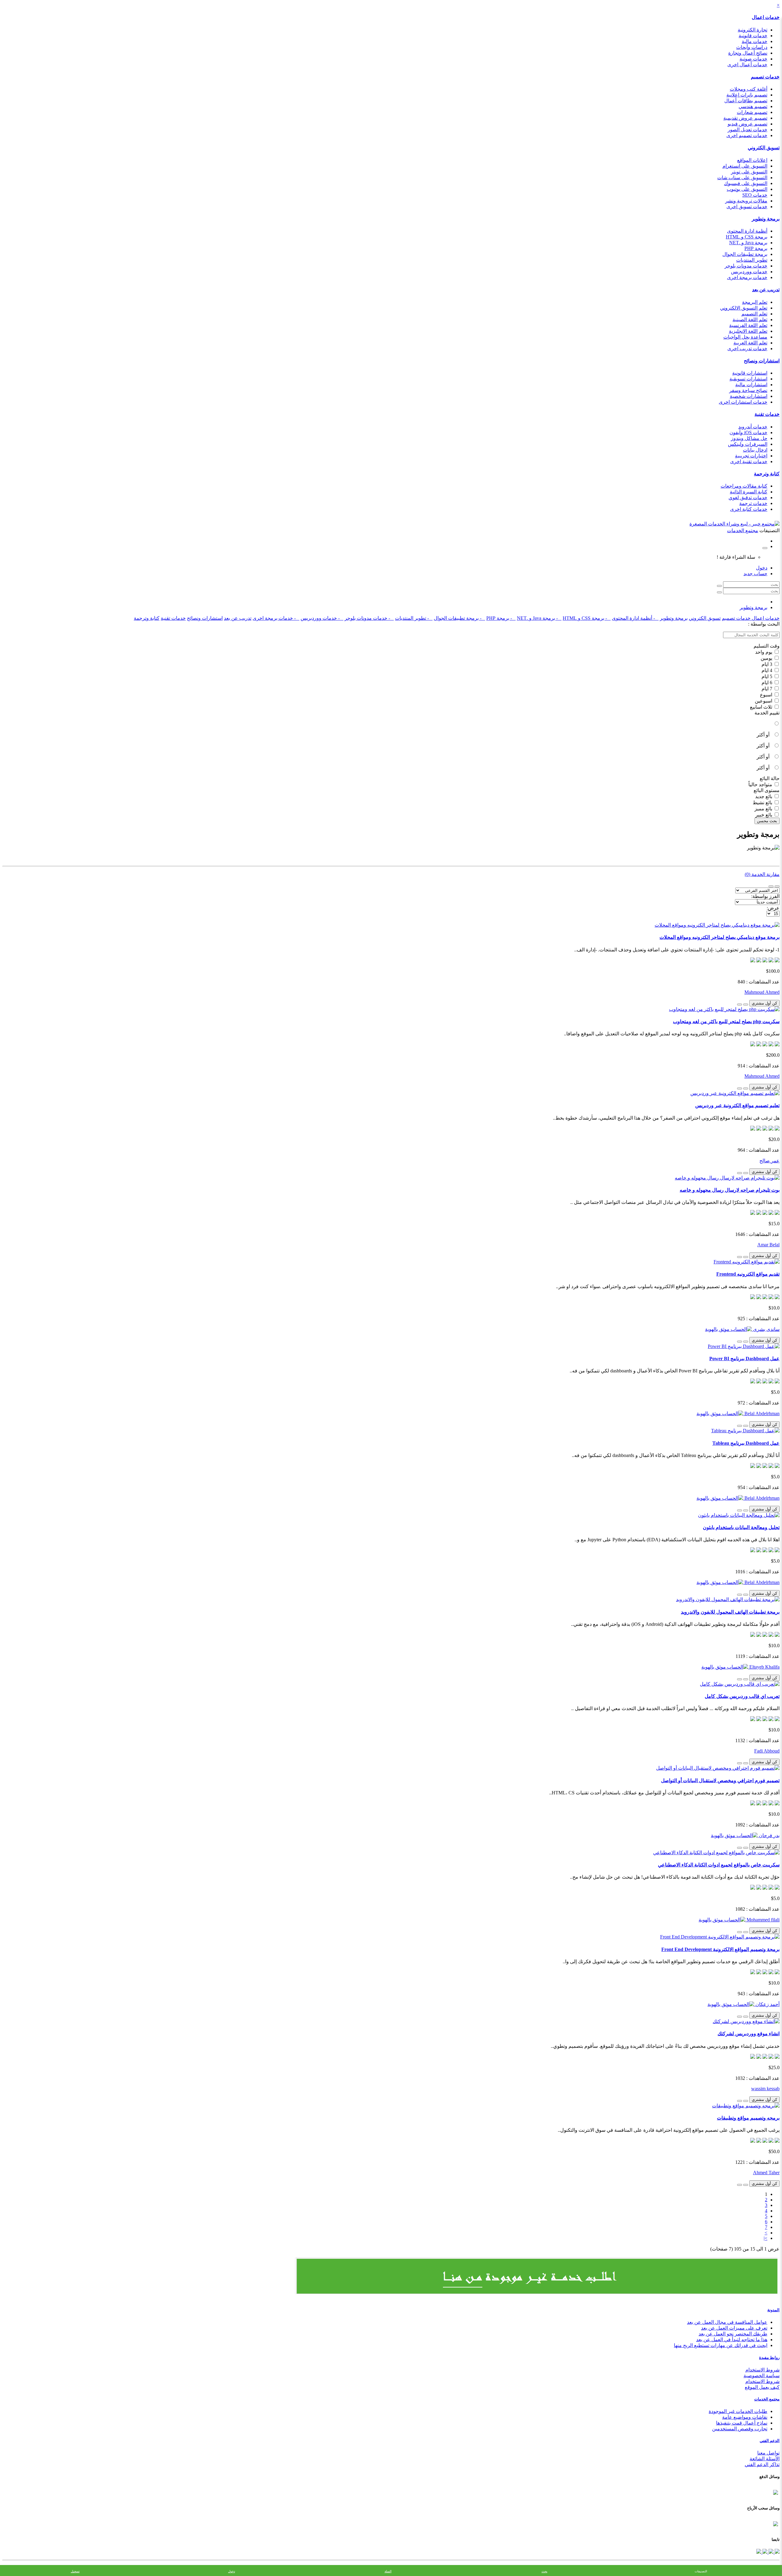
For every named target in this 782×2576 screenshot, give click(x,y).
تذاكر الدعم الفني (762, 2464)
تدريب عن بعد (766, 290)
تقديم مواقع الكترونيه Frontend (748, 1274)
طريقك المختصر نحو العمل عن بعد (733, 2334)
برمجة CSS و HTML (747, 237)
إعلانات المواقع (752, 160)
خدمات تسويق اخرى (747, 207)
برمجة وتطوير (766, 219)
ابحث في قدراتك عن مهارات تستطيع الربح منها (721, 2345)
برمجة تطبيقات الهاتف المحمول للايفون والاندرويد (730, 1612)
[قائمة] (777, 886)
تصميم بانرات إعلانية (747, 95)
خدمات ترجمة (753, 503)
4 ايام (767, 670)
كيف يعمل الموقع (762, 2387)
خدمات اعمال (766, 17)
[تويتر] (770, 2552)
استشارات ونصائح (762, 361)
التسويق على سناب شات (742, 178)
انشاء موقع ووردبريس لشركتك (749, 2034)
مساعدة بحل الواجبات (745, 337)
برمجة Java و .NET (748, 243)
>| (766, 2238)
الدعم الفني (770, 2441)
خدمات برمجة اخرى (747, 277)
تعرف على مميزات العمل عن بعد (734, 2328)
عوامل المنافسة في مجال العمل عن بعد (727, 2322)
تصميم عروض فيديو (747, 124)
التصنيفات (701, 2571)
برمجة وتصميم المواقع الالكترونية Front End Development (720, 1949)
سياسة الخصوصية (762, 2376)
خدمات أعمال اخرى (747, 65)
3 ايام (767, 664)
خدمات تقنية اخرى (749, 461)
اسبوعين (764, 701)
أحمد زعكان (767, 2004)
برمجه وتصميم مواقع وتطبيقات (748, 2118)
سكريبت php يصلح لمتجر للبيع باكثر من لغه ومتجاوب (726, 1021)
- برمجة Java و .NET (539, 618)
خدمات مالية (755, 41)
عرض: (773, 908)
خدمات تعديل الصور (747, 130)
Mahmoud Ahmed (762, 992)
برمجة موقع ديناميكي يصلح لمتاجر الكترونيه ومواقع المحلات (720, 937)
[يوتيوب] (764, 2552)
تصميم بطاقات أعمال (746, 101)
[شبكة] (771, 886)
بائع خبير (764, 815)
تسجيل (75, 2571)
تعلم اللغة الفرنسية (748, 325)
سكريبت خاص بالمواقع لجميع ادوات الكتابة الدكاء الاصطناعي (719, 1865)
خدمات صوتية (753, 59)
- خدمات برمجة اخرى (276, 618)
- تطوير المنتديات (414, 618)
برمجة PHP (756, 248)
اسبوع (767, 695)
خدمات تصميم (765, 77)
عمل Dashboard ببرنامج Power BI (744, 1359)
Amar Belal (768, 1245)
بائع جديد (764, 796)
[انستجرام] (759, 2552)
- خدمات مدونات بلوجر (369, 618)
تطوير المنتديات (752, 260)
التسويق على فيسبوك (746, 183)
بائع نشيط (763, 803)
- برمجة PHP (501, 618)
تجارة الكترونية (753, 30)
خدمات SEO (755, 195)
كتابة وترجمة (767, 474)
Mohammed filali (762, 1920)
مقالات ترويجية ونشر (746, 201)
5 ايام (767, 676)
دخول (762, 568)
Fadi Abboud (767, 1751)
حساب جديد (755, 574)
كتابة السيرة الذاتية (749, 492)
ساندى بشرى (766, 1329)
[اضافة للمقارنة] (740, 1005)
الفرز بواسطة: (765, 896)
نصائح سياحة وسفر (748, 390)
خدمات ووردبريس (749, 272)
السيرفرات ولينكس (748, 444)
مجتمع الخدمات (767, 2399)
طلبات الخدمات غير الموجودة (738, 2411)
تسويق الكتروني (764, 148)
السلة (388, 2571)
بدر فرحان (769, 1835)
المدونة (773, 2310)
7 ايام (767, 689)
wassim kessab (765, 2089)
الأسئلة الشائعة (765, 2459)
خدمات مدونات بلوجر (746, 266)
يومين (767, 658)
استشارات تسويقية (748, 379)
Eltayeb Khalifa (764, 1667)
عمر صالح (769, 1161)
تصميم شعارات (752, 112)
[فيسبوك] (777, 2552)
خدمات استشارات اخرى (743, 402)
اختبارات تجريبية (751, 456)
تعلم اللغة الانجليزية (748, 331)
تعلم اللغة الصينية (750, 320)
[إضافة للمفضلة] (746, 1005)
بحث (544, 2571)
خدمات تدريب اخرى (747, 349)
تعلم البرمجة (755, 302)
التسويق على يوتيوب (747, 189)
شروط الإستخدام (762, 2381)
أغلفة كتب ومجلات (749, 89)
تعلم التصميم (754, 314)
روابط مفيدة (769, 2358)
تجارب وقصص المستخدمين (740, 2429)
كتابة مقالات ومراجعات (744, 486)
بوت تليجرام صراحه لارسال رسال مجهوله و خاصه (730, 1190)
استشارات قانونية (750, 373)
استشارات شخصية (749, 396)
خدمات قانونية (753, 36)
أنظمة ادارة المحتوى (747, 231)
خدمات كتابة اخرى (749, 509)
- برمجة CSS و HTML (587, 618)
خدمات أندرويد (753, 427)
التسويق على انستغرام (745, 166)
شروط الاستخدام (762, 2370)
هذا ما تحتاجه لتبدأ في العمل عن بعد (732, 2340)
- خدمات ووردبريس (322, 618)
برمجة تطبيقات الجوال (745, 254)
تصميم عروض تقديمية (745, 118)
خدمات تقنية (767, 414)
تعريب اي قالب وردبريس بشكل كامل (742, 1696)
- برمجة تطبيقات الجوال (459, 618)
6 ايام (767, 683)
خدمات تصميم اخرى (747, 135)
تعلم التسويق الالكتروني (744, 308)
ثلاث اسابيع (762, 707)
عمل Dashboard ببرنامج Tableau (746, 1443)
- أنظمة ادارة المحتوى (635, 618)
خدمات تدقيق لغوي (748, 498)
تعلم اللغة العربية (750, 343)
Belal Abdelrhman (761, 1413)
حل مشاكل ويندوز (749, 438)
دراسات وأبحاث (752, 47)
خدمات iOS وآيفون (748, 432)
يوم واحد (764, 652)
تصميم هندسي (753, 106)
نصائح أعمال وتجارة (748, 53)
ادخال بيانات (755, 450)
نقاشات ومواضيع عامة (745, 2417)
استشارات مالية (751, 385)
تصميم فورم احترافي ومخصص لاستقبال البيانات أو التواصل (720, 1780)
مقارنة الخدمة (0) (762, 874)
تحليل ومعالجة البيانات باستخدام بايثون (741, 1527)
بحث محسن (767, 821)
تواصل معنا (768, 2453)
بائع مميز (764, 809)
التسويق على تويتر (749, 172)
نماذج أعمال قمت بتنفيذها (742, 2423)
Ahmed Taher (766, 2173)
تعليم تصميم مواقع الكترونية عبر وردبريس (737, 1105)
